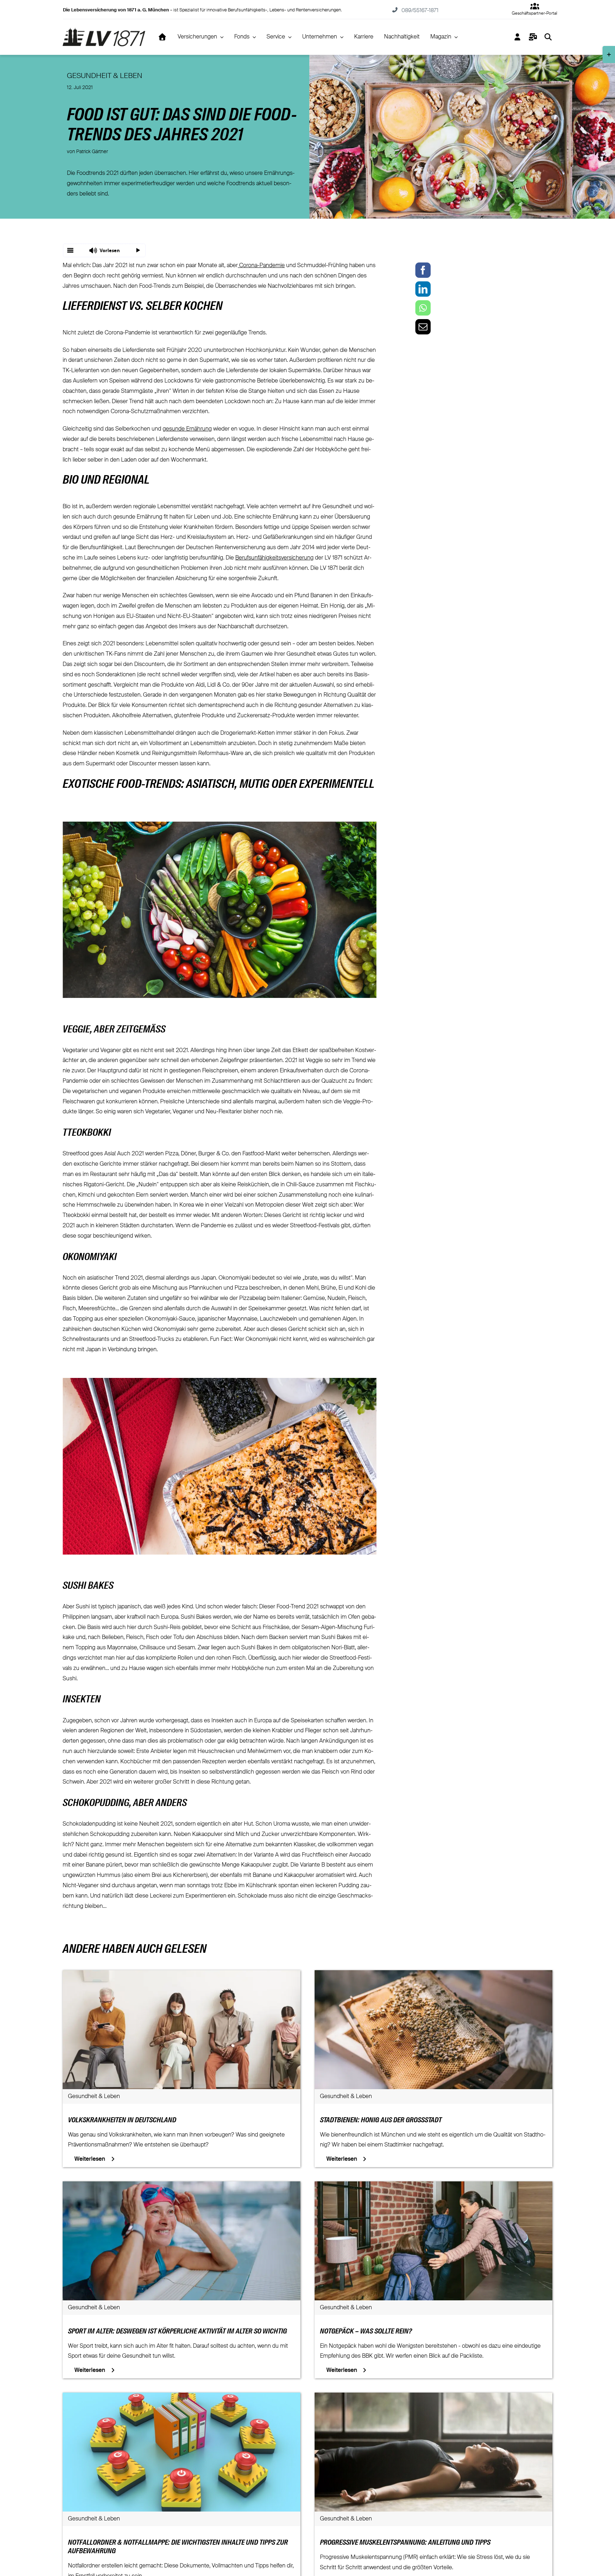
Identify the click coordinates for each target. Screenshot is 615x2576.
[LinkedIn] (423, 289)
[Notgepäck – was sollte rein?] (433, 2186)
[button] (104, 250)
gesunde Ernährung (187, 429)
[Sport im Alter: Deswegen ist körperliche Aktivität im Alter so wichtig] (182, 2186)
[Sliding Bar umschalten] (533, 37)
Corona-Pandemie (261, 266)
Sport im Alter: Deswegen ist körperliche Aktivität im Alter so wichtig (177, 2332)
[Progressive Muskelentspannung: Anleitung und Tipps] (433, 2398)
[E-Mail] (423, 327)
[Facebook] (423, 270)
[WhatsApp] (423, 308)
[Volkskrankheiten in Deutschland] (182, 1975)
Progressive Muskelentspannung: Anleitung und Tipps (405, 2543)
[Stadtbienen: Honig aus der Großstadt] (433, 1975)
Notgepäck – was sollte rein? (366, 2332)
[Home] (162, 37)
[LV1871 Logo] (104, 31)
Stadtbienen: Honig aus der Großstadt (381, 2120)
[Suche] (548, 37)
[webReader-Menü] (70, 250)
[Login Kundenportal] (518, 37)
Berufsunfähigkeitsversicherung (274, 558)
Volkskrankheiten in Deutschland (122, 2120)
